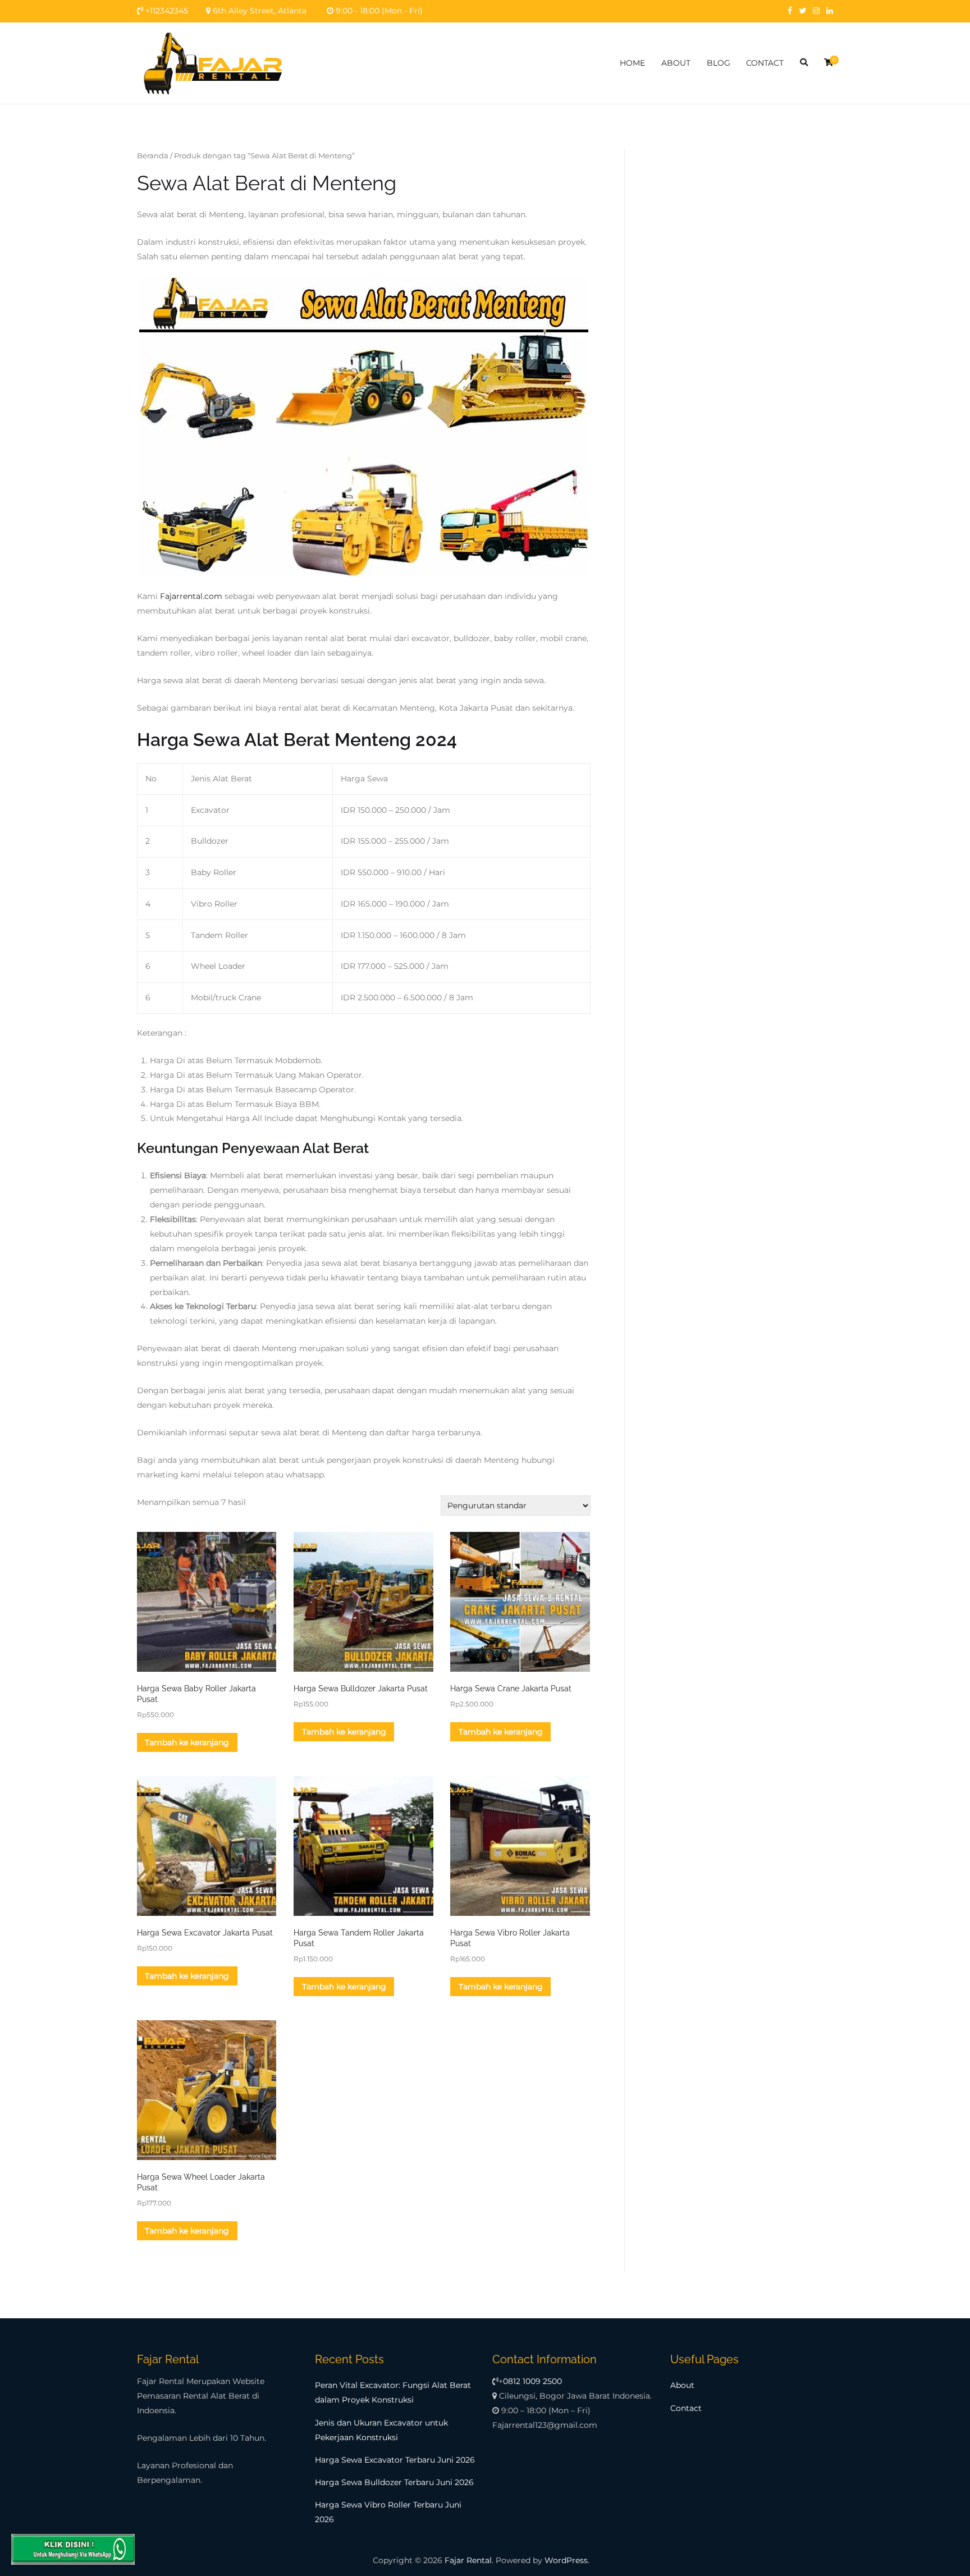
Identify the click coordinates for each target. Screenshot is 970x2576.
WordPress (566, 2560)
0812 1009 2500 (532, 2381)
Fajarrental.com (191, 596)
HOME (632, 63)
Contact (686, 2408)
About (682, 2385)
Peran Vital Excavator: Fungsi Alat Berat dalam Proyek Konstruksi (393, 2392)
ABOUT (676, 63)
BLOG (719, 63)
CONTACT (765, 63)
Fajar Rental (468, 2560)
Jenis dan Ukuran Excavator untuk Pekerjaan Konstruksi (381, 2430)
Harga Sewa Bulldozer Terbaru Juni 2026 (394, 2482)
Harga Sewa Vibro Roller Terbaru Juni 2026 (388, 2512)
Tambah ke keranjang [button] (187, 1742)
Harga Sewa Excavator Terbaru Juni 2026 (395, 2460)
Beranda (153, 155)
